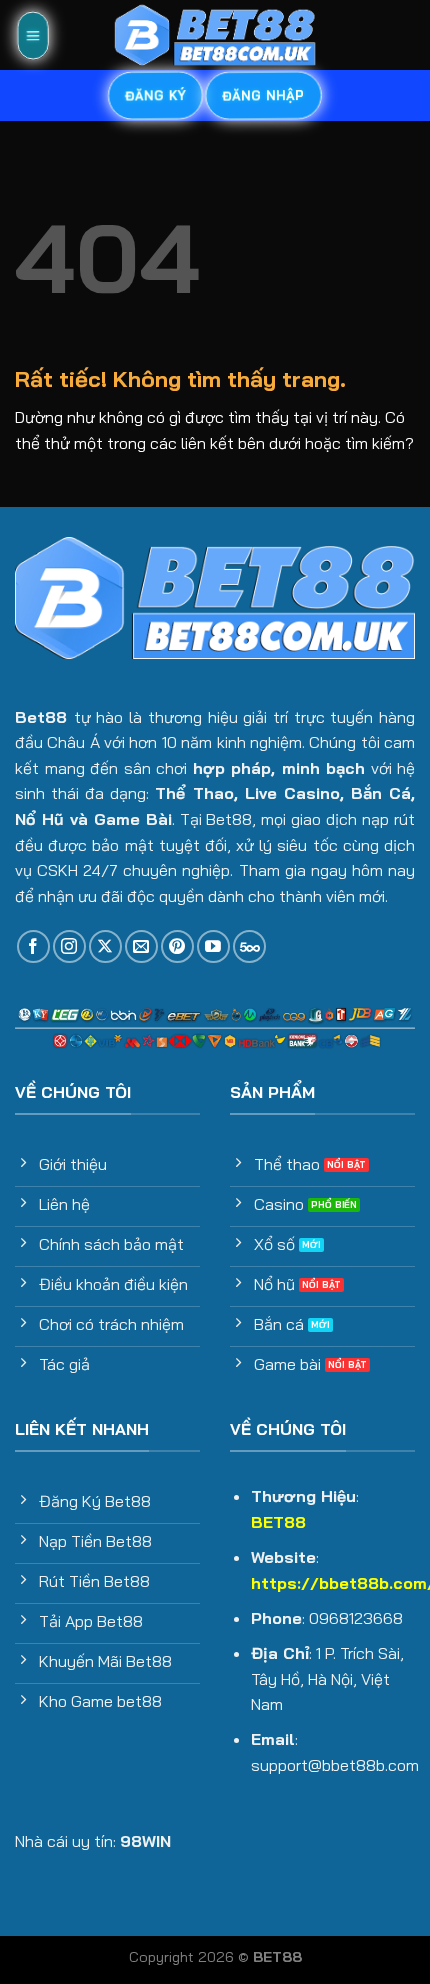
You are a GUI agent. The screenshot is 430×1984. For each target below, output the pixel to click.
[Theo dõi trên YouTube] (213, 946)
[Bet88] (215, 35)
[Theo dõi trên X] (105, 946)
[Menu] (32, 35)
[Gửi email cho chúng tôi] (141, 946)
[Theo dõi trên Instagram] (69, 946)
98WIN (145, 1841)
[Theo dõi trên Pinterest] (177, 946)
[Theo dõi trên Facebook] (33, 946)
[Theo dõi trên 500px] (249, 946)
